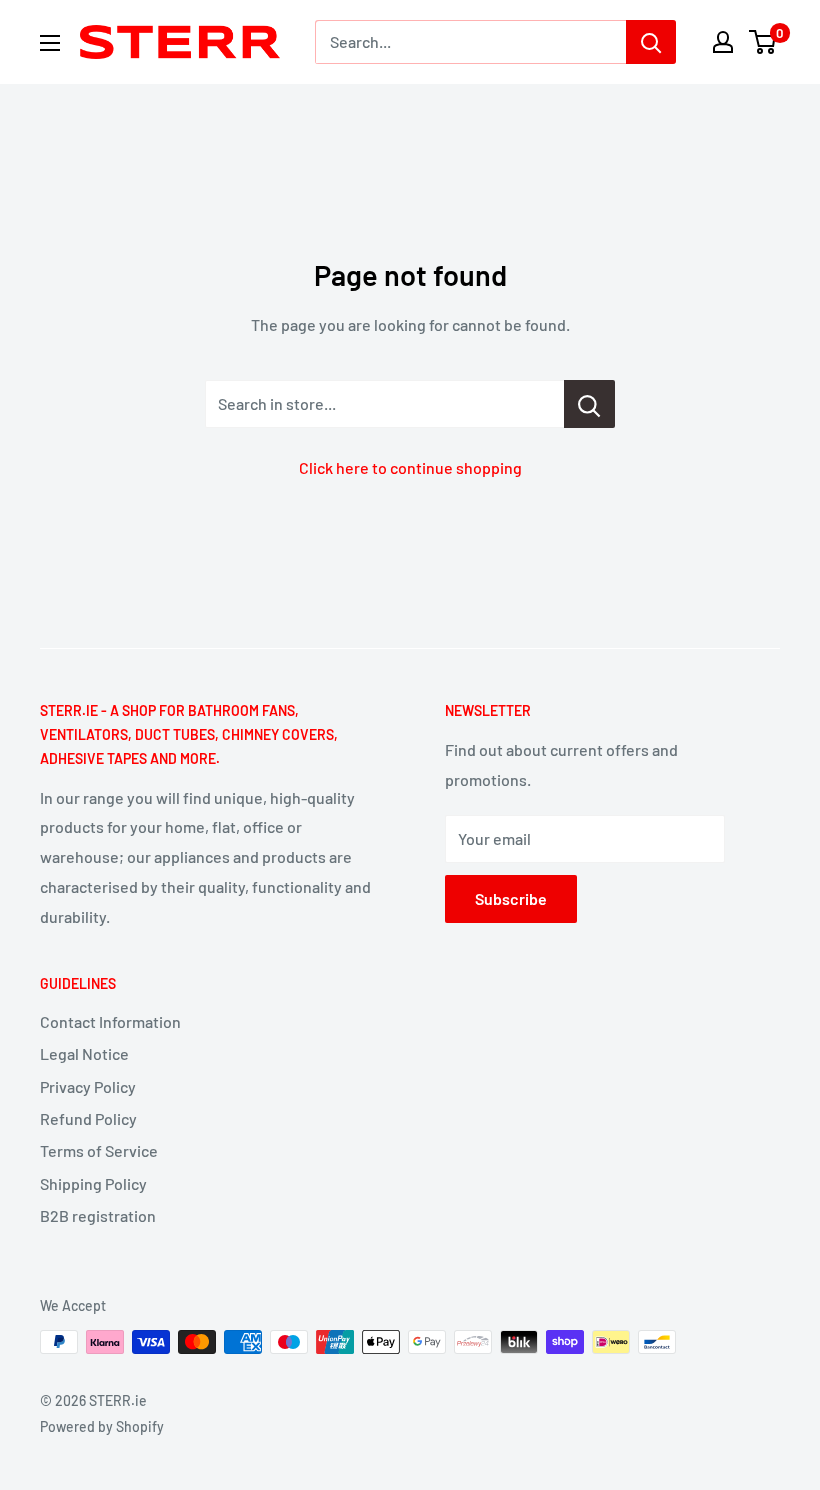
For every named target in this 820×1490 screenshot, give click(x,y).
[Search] (651, 42)
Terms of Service (99, 1150)
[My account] (723, 42)
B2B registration (98, 1215)
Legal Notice (84, 1053)
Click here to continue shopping (410, 467)
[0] (763, 42)
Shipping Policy (93, 1183)
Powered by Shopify (102, 1426)
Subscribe (511, 898)
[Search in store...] (589, 404)
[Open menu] (50, 43)
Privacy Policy (88, 1086)
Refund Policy (88, 1118)
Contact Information (110, 1021)
